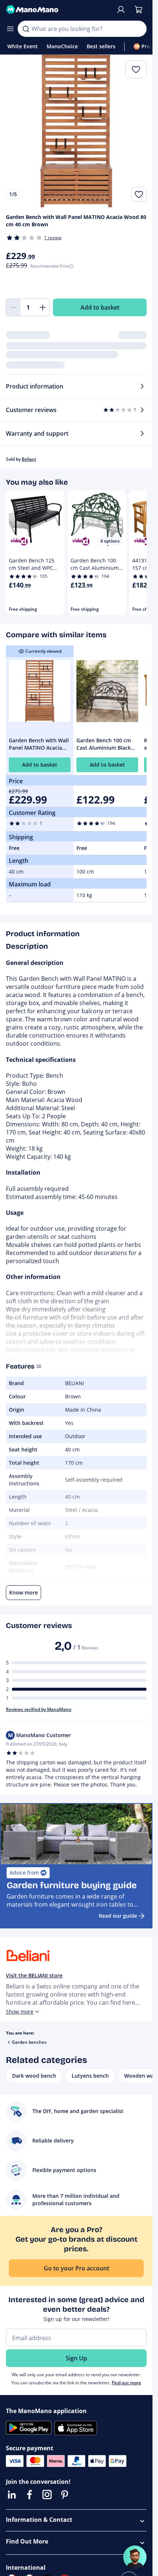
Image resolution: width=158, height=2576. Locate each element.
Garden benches (29, 2042)
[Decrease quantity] (13, 307)
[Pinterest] (65, 2495)
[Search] (26, 29)
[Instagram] (47, 2495)
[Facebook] (29, 2495)
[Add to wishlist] (139, 194)
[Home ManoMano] (58, 10)
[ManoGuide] (135, 2557)
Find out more (126, 2383)
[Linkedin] (12, 2495)
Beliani (29, 459)
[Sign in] (121, 10)
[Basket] (139, 10)
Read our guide (118, 1916)
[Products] (10, 29)
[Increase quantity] (43, 307)
